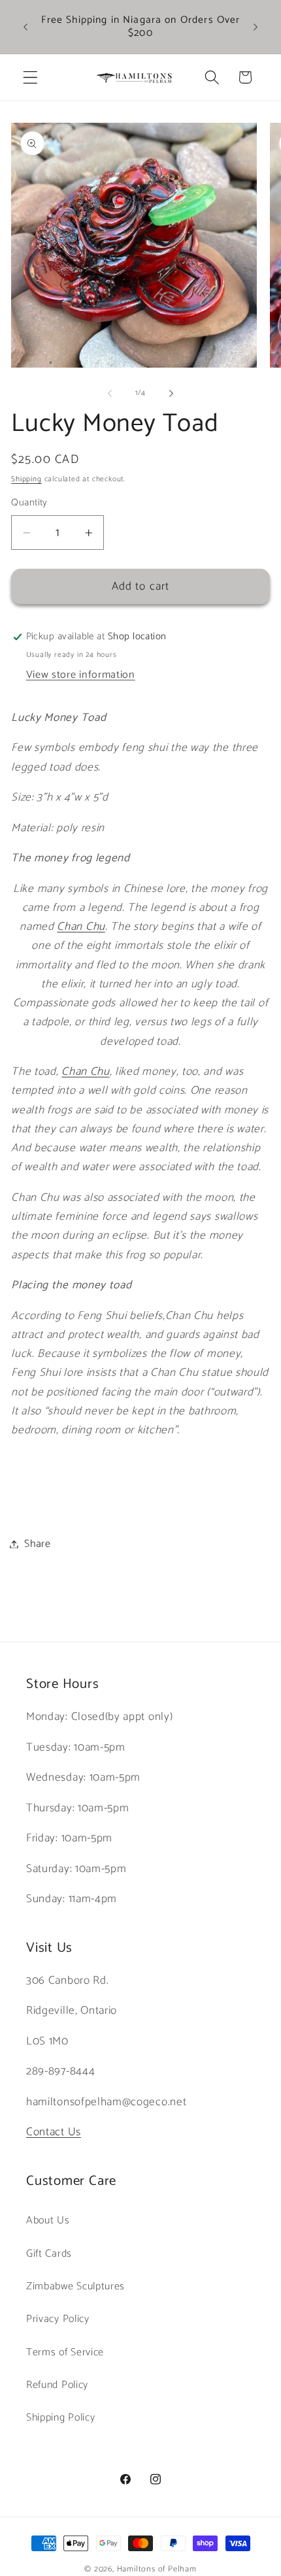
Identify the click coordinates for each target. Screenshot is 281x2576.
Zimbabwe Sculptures (75, 2286)
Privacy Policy (58, 2319)
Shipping (26, 479)
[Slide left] (110, 394)
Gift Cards (49, 2254)
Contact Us (54, 2132)
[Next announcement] (256, 27)
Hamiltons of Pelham (157, 2569)
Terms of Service (65, 2352)
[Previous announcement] (25, 27)
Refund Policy (57, 2385)
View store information (81, 675)
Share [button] (37, 1544)
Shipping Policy (60, 2418)
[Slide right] (171, 394)
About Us (48, 2220)
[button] (30, 77)
